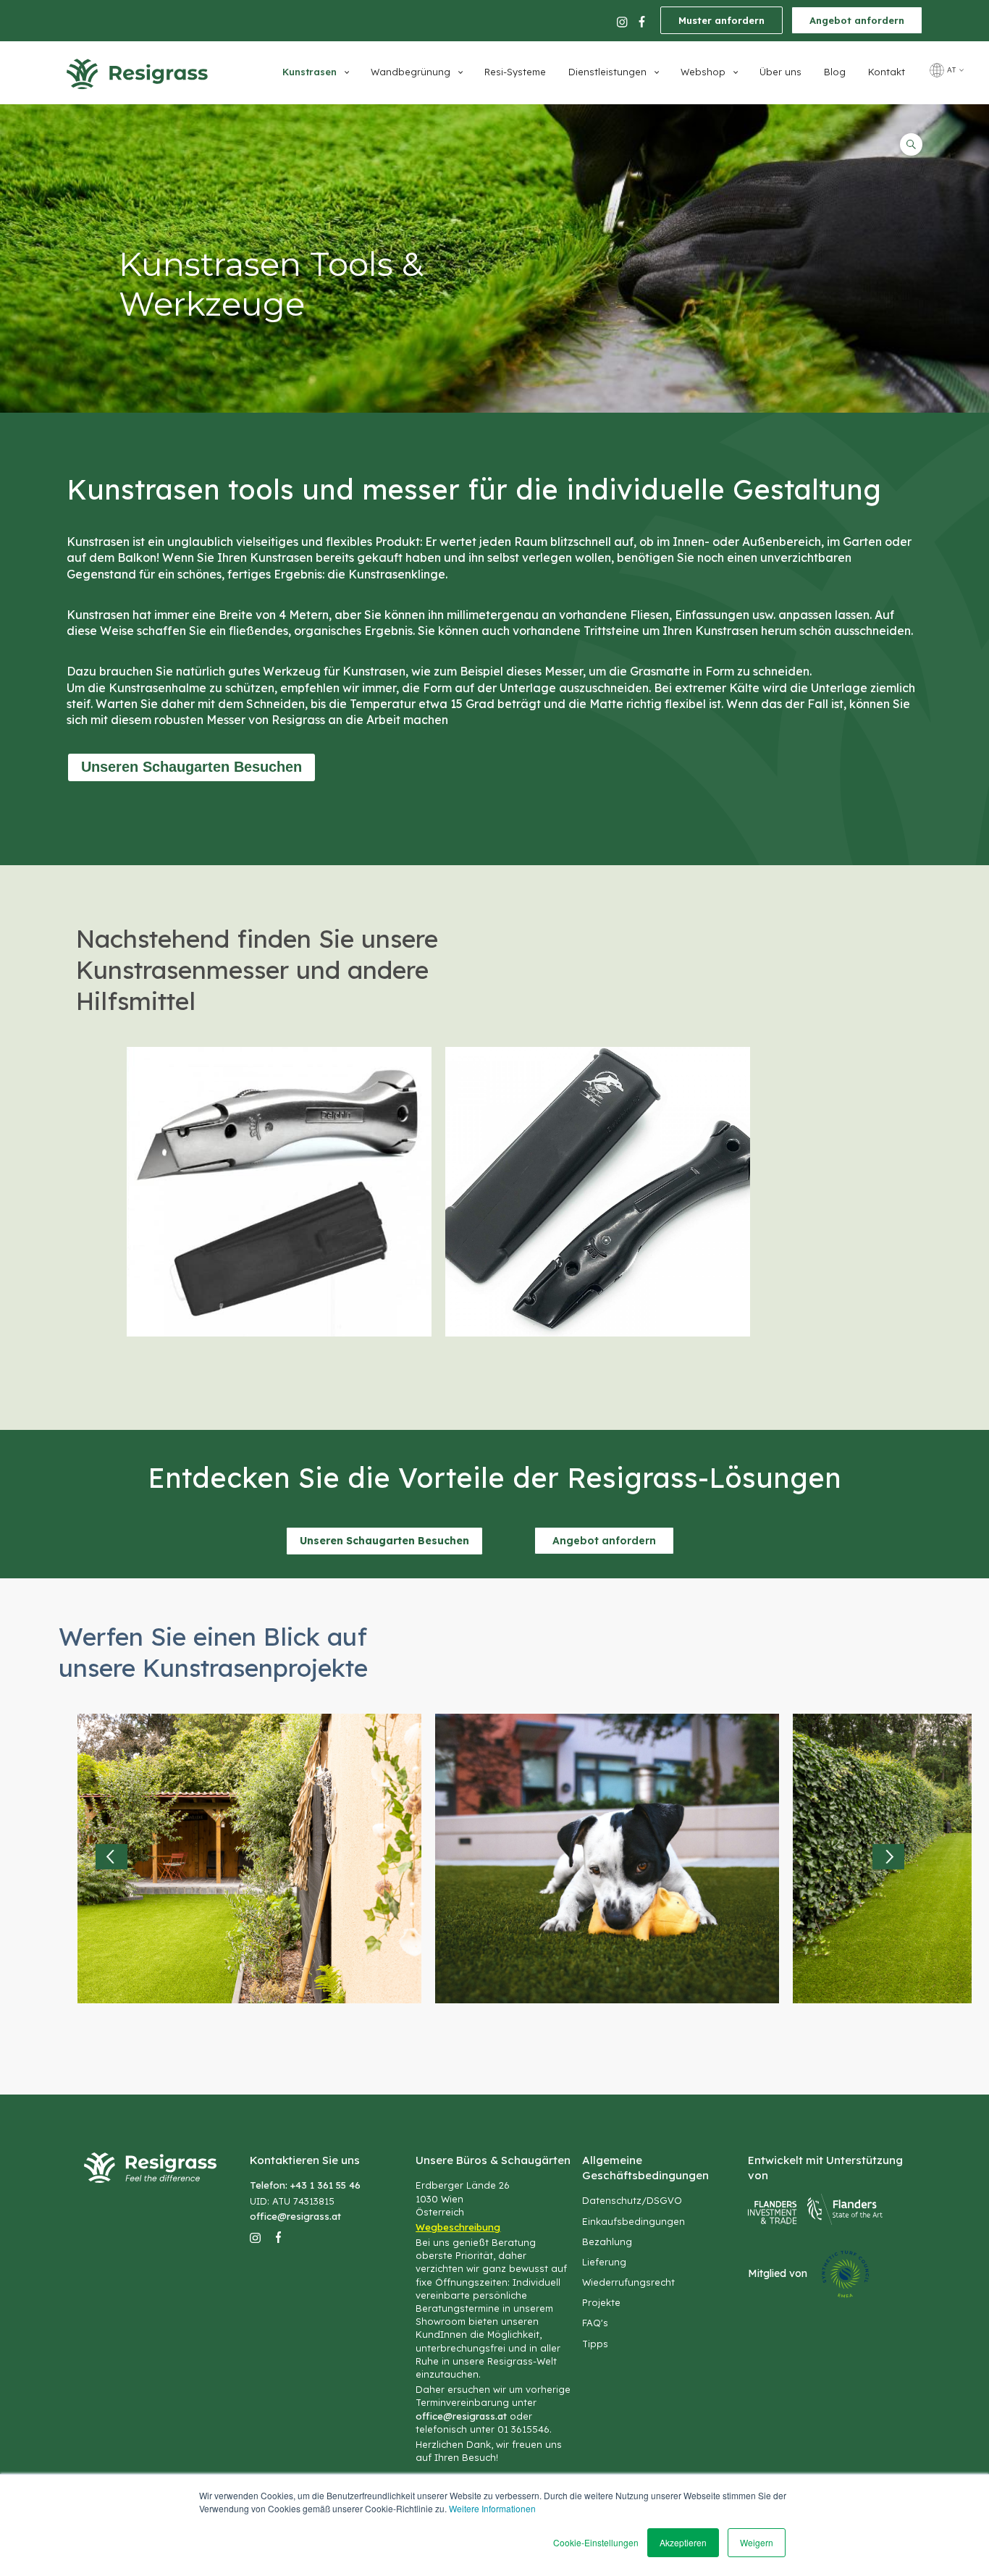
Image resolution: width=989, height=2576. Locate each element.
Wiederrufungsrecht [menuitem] (628, 2282)
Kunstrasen (310, 72)
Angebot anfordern (857, 20)
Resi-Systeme (515, 72)
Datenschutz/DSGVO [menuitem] (632, 2200)
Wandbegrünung (411, 72)
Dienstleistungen (607, 72)
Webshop (703, 72)
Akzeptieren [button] (683, 2542)
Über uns (780, 72)
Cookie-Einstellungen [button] (596, 2542)
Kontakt (887, 72)
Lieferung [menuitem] (604, 2262)
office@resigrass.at (295, 2216)
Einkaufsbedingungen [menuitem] (634, 2221)
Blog (835, 72)
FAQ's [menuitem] (595, 2323)
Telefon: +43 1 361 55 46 (305, 2185)
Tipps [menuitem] (595, 2344)
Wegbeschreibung (458, 2227)
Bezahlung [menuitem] (607, 2242)
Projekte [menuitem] (601, 2302)
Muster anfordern (721, 20)
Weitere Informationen (492, 2508)
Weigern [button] (757, 2542)
